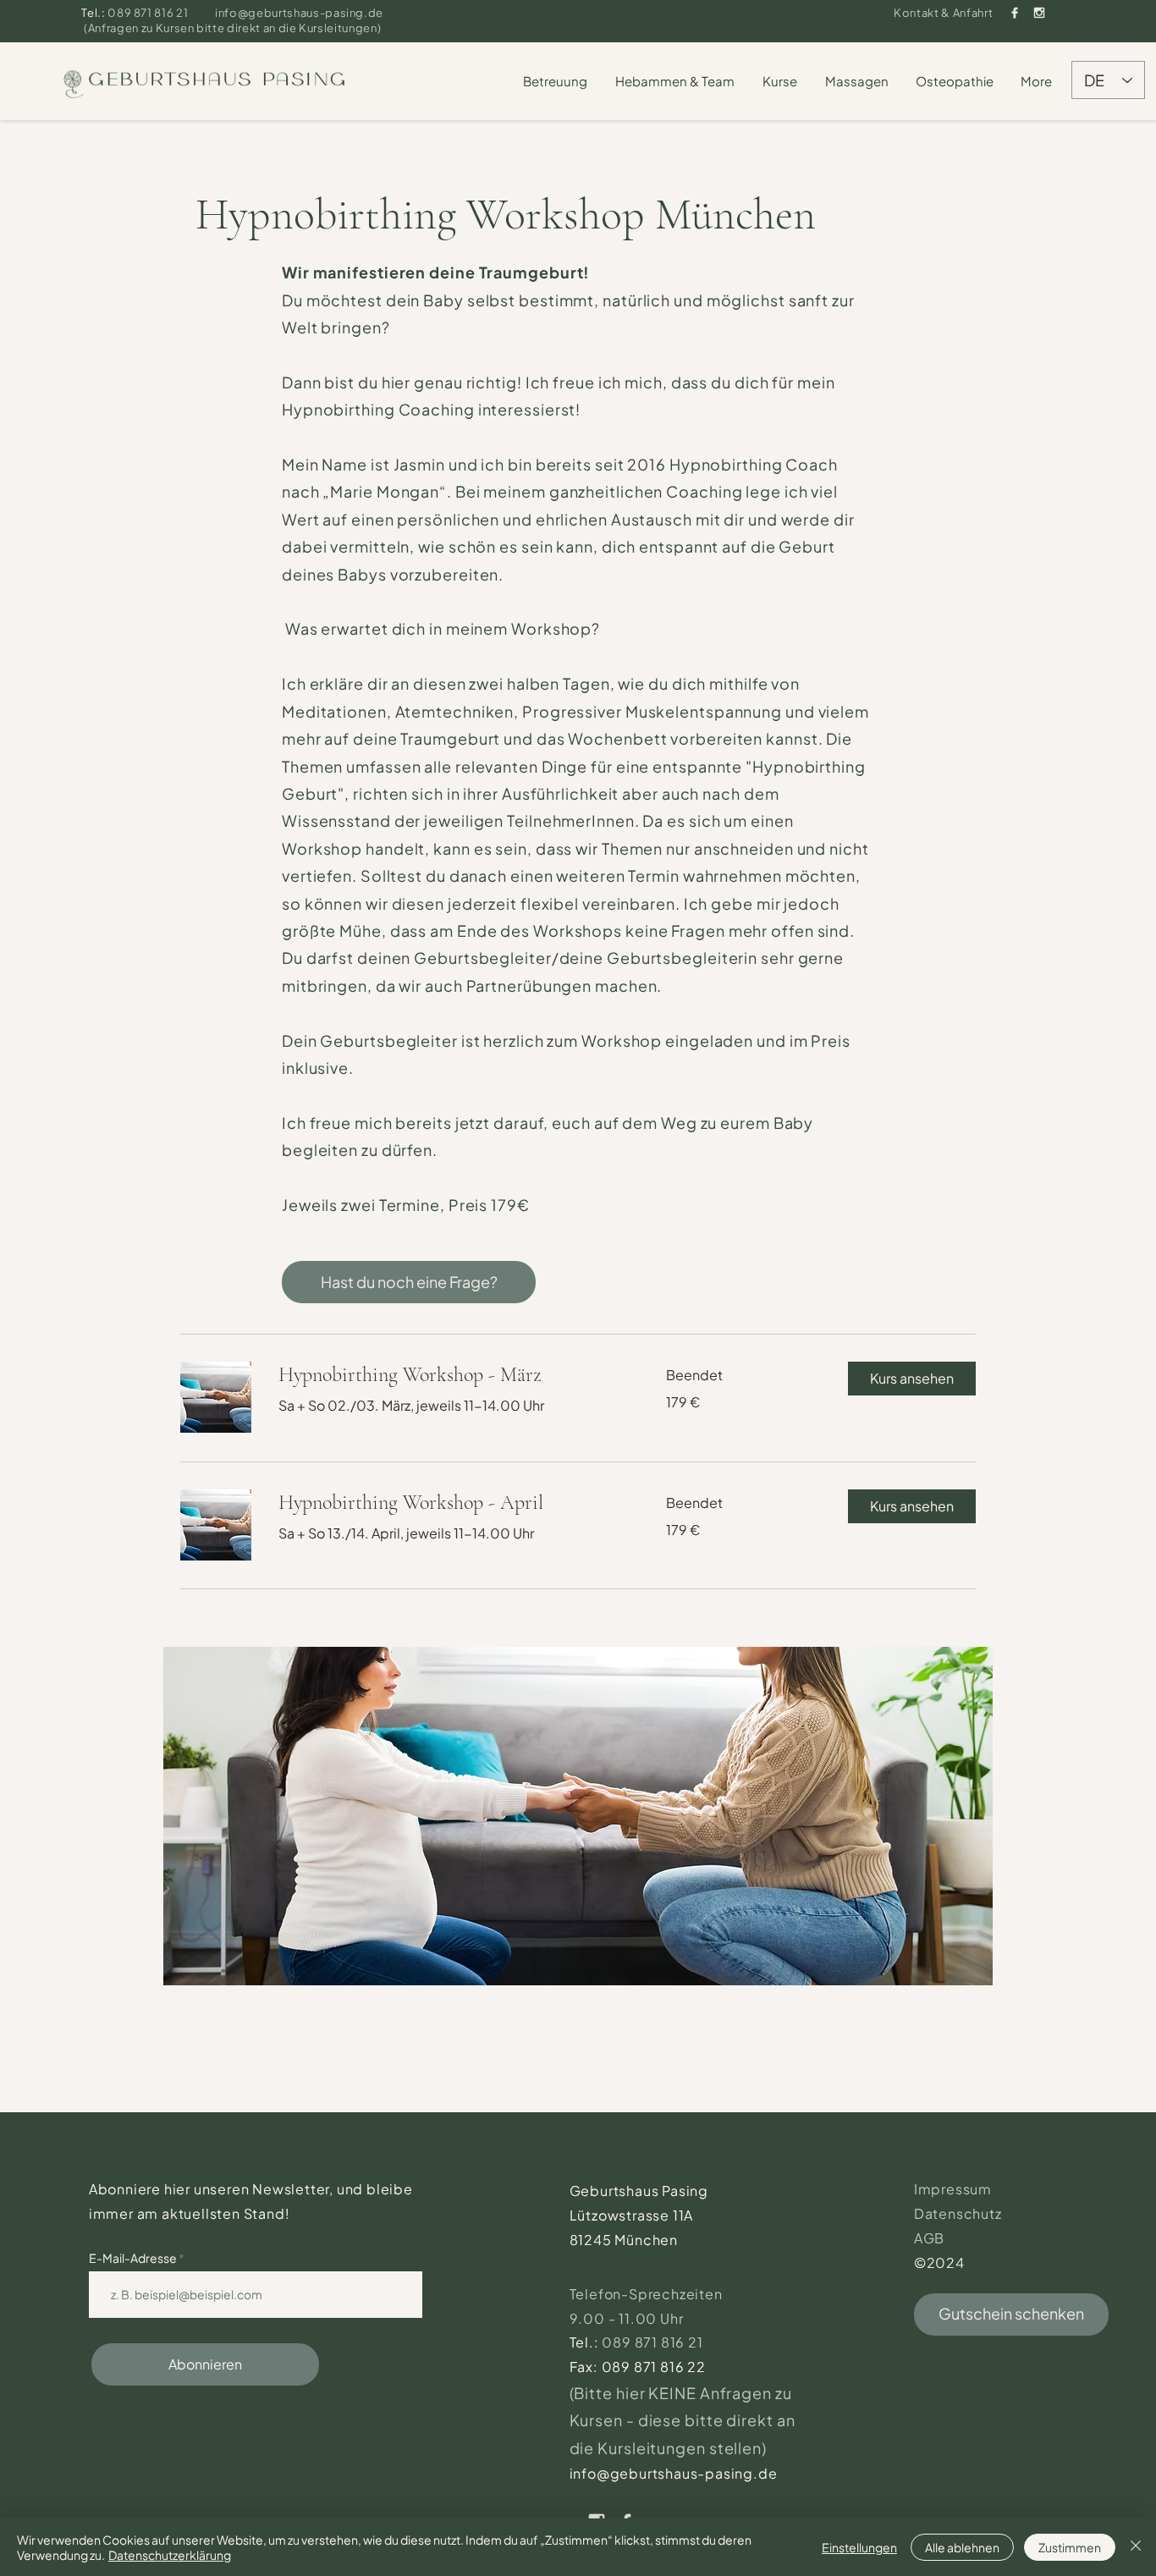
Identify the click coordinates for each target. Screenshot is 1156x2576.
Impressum (953, 2189)
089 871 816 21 (149, 13)
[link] (452, 1375)
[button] (556, 81)
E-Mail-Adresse (134, 2258)
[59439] (1015, 13)
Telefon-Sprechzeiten (648, 2294)
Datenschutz (958, 2213)
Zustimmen (1070, 2547)
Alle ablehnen (962, 2547)
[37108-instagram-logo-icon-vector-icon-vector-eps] (1039, 13)
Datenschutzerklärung (170, 2555)
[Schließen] (1136, 2547)
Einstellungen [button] (859, 2547)
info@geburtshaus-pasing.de (299, 13)
